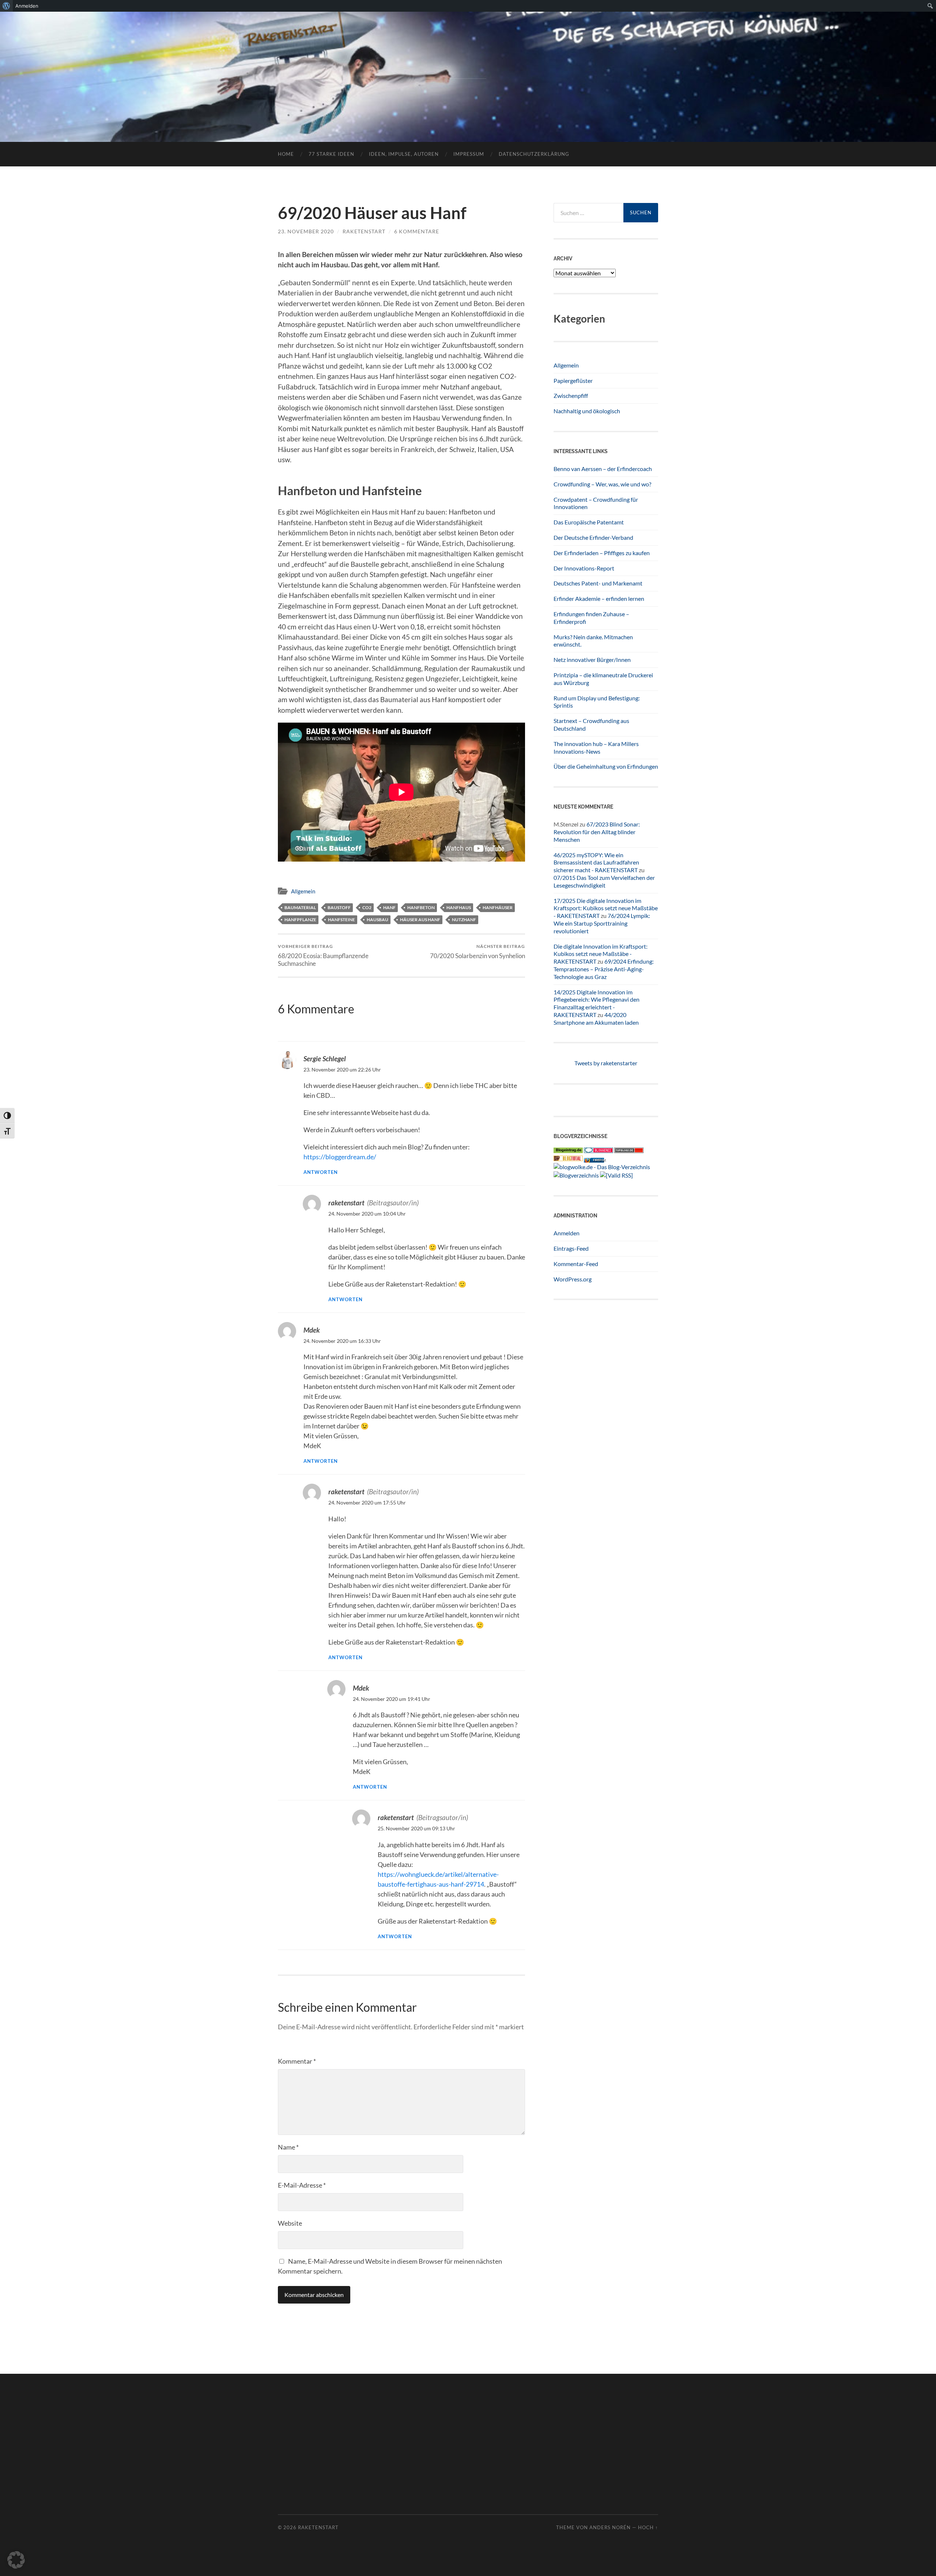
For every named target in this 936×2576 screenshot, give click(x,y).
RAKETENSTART (468, 65)
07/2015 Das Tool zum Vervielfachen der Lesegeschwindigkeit (604, 881)
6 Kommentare (417, 231)
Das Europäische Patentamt (589, 522)
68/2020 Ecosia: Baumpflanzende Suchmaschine (323, 955)
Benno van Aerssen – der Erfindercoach (603, 469)
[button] (16, 2560)
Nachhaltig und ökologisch (587, 411)
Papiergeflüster (573, 381)
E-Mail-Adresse (302, 2185)
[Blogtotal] (568, 1159)
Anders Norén (610, 2527)
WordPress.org (573, 1279)
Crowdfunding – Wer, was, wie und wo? (602, 484)
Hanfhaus (459, 907)
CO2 (367, 907)
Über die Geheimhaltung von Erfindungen (606, 766)
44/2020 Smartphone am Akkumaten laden (596, 1018)
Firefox (599, 1160)
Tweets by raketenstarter (606, 1063)
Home (286, 154)
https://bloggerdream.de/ (340, 1157)
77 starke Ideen (331, 154)
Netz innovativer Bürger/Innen (592, 660)
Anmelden (567, 1233)
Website (290, 2223)
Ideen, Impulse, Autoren (404, 154)
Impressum (469, 154)
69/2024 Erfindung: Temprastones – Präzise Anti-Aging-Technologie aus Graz (604, 969)
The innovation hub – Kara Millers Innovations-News (596, 747)
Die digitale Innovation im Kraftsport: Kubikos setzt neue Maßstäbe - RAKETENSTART (601, 954)
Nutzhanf (464, 920)
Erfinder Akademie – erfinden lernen (599, 598)
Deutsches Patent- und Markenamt (598, 583)
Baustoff (339, 907)
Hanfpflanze (300, 920)
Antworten (321, 1172)
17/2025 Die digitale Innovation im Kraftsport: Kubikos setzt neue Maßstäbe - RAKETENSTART (606, 908)
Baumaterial (300, 907)
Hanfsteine (341, 920)
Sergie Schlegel (325, 1059)
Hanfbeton (421, 907)
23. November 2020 (306, 231)
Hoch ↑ (648, 2527)
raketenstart (364, 231)
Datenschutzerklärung (534, 154)
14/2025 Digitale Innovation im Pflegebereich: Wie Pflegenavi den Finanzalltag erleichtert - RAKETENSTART (597, 1003)
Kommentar (297, 2061)
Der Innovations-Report (584, 568)
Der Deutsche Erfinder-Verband (593, 537)
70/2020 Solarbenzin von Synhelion (478, 951)
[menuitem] (6, 6)
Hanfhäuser (498, 907)
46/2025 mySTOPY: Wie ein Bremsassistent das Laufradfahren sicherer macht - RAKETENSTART (596, 863)
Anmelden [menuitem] (27, 6)
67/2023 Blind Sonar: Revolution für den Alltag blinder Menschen (597, 832)
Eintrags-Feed (571, 1248)
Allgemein (303, 891)
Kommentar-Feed (576, 1264)
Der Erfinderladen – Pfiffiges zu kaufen (602, 553)
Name (288, 2147)
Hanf (389, 907)
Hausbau (378, 920)
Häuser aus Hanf (420, 920)
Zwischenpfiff (571, 396)
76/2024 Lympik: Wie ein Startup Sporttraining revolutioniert (602, 923)
